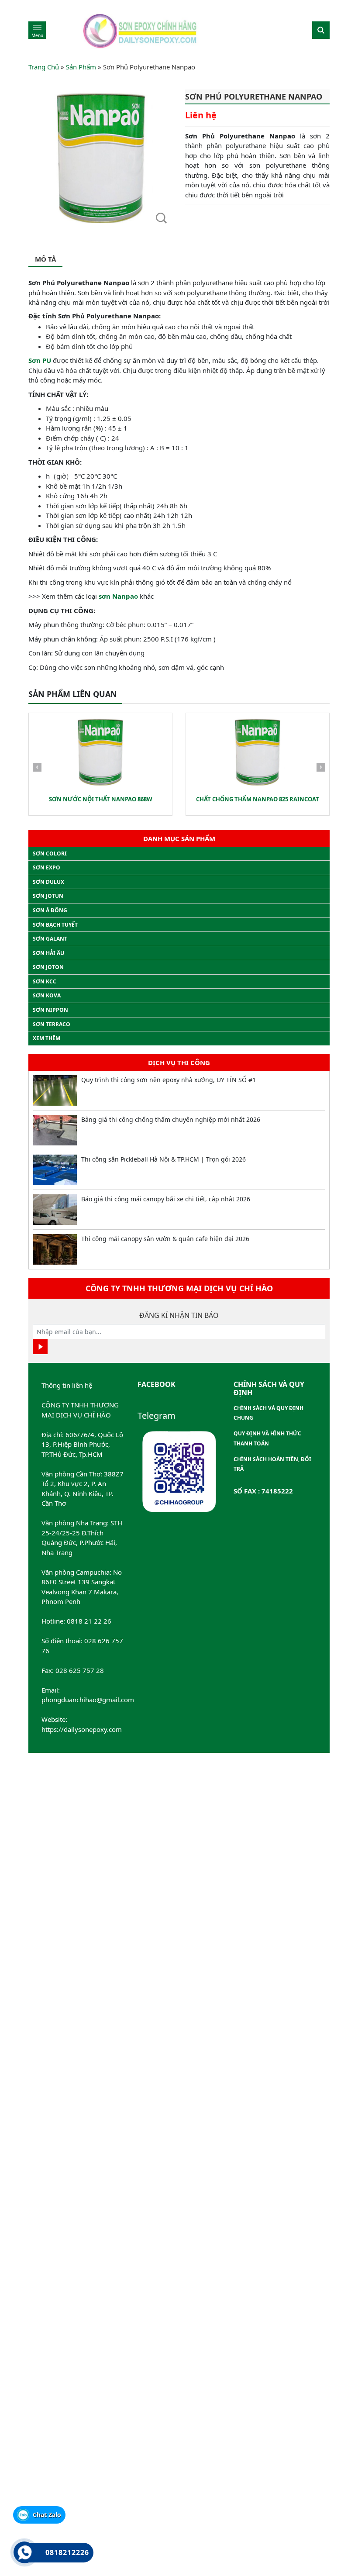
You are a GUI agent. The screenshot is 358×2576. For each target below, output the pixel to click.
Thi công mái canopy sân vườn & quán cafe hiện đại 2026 (165, 1239)
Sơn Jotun (48, 896)
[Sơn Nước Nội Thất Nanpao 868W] (100, 752)
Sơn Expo (46, 867)
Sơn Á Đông (50, 910)
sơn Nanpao (118, 596)
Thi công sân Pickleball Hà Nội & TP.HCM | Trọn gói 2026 (164, 1159)
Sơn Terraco (52, 1024)
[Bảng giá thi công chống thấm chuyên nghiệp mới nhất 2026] (55, 1130)
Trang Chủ (44, 67)
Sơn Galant (50, 939)
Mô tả (45, 259)
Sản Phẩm (81, 67)
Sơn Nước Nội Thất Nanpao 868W (101, 799)
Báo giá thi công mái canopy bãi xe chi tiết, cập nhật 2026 (166, 1199)
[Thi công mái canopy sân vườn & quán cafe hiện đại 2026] (55, 1249)
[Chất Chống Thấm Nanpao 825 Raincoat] (258, 752)
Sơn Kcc (45, 981)
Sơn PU (40, 360)
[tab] (45, 260)
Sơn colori (50, 853)
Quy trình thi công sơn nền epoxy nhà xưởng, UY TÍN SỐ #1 (169, 1080)
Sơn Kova (47, 995)
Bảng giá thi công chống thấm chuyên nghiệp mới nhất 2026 (171, 1119)
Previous (37, 769)
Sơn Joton (48, 967)
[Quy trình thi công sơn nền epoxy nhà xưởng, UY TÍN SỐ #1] (55, 1090)
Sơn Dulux (48, 882)
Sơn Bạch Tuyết (55, 925)
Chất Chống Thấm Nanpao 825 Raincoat (258, 799)
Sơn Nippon (50, 1010)
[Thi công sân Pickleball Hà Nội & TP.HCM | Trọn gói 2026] (55, 1170)
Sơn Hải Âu (48, 953)
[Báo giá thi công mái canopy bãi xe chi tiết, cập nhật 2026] (55, 1210)
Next (321, 769)
